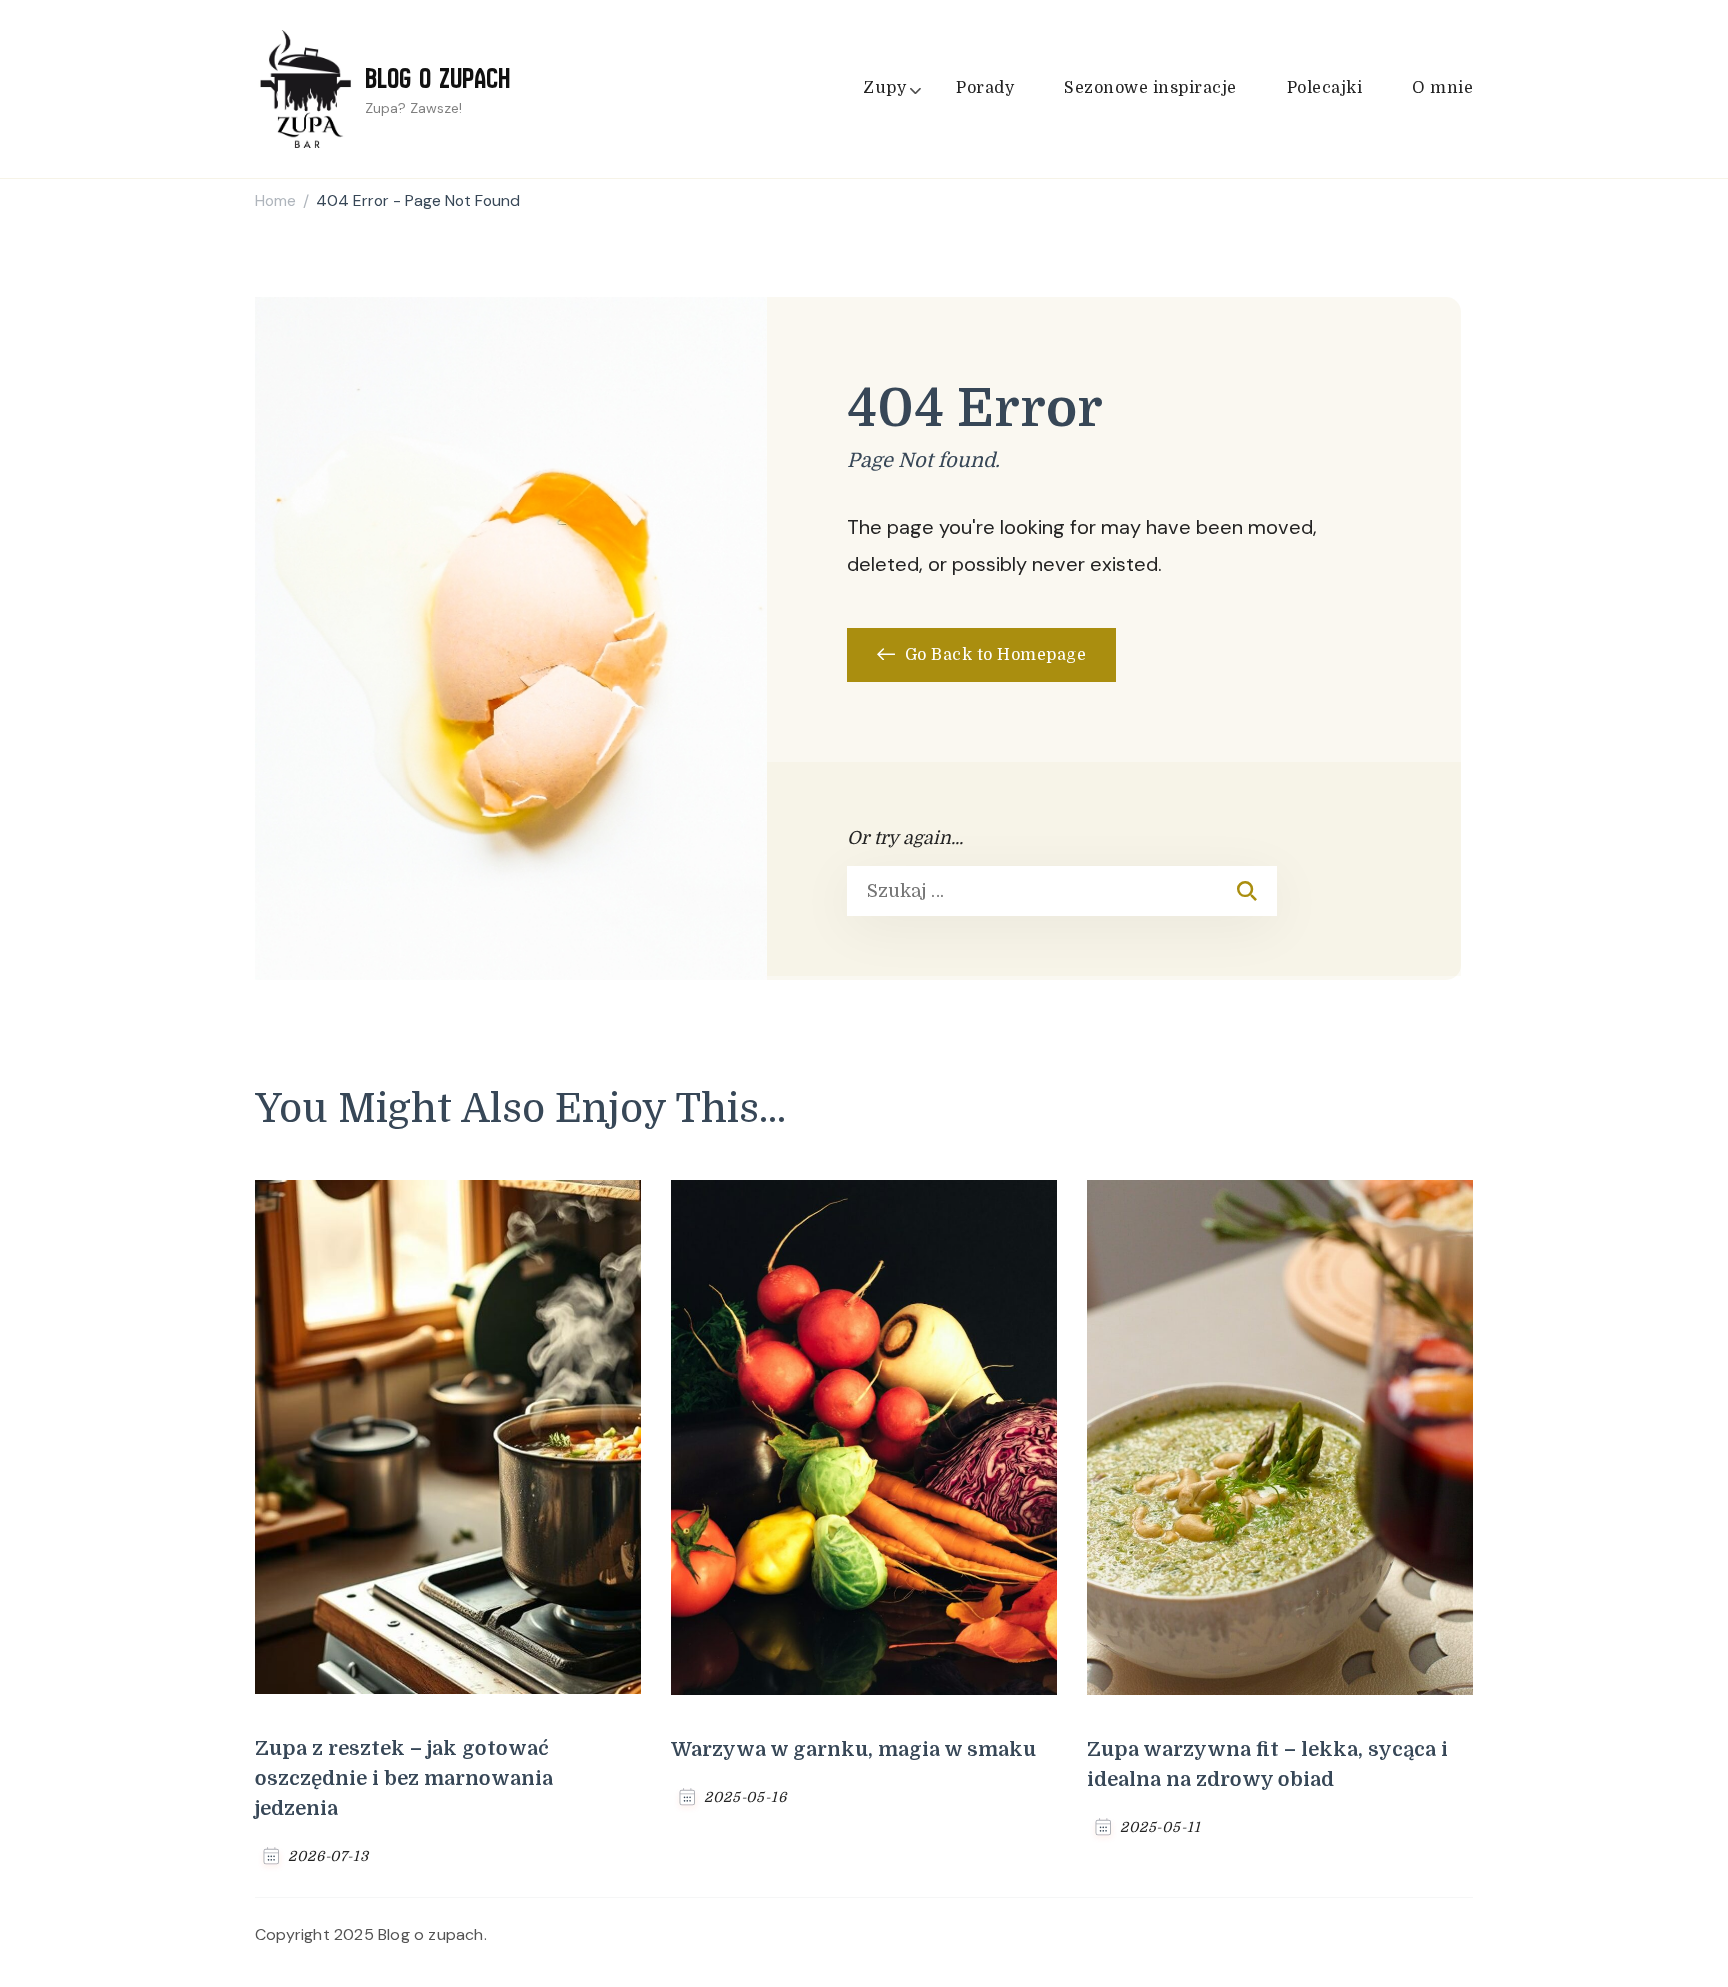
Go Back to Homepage (993, 655)
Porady (985, 88)
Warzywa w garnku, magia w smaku (853, 1749)
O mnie (1442, 88)
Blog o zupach (437, 78)
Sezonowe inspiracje (1150, 88)
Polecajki (1325, 88)
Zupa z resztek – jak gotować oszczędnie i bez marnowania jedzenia (404, 1778)
